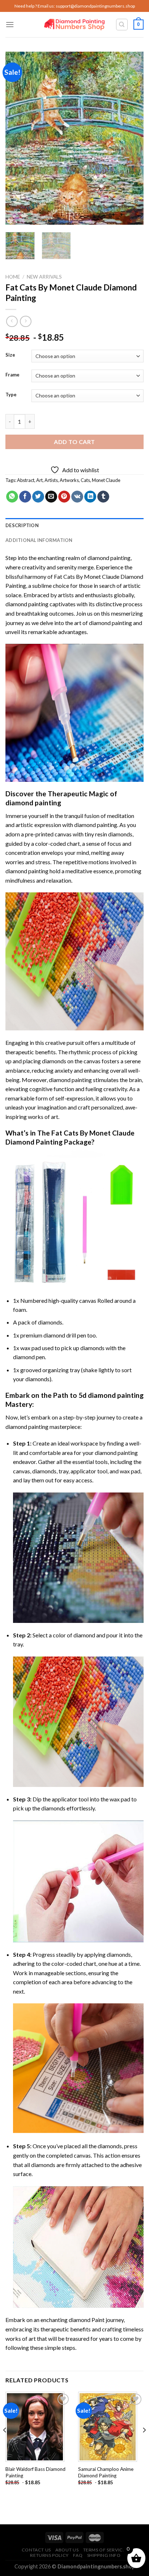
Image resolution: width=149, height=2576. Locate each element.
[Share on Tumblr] (103, 497)
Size (10, 355)
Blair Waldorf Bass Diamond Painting (35, 2472)
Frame (12, 375)
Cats (85, 480)
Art (39, 480)
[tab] (74, 525)
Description (22, 525)
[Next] (132, 138)
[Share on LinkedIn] (90, 497)
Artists (51, 480)
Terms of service (105, 2550)
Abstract (26, 480)
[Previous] (17, 138)
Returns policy (49, 2555)
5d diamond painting (111, 1395)
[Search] (122, 25)
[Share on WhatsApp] (12, 497)
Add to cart (74, 442)
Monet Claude (106, 480)
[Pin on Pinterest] (64, 497)
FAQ (78, 2555)
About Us (67, 2550)
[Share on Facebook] (25, 497)
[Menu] (10, 24)
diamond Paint (87, 2320)
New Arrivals (44, 277)
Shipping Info (104, 2555)
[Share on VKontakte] (77, 497)
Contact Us (36, 2550)
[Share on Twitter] (38, 497)
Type (11, 395)
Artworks (69, 480)
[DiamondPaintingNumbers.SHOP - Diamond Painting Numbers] (75, 25)
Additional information (39, 540)
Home (13, 277)
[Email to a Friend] (51, 497)
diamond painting (27, 604)
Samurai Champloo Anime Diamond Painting (106, 2472)
